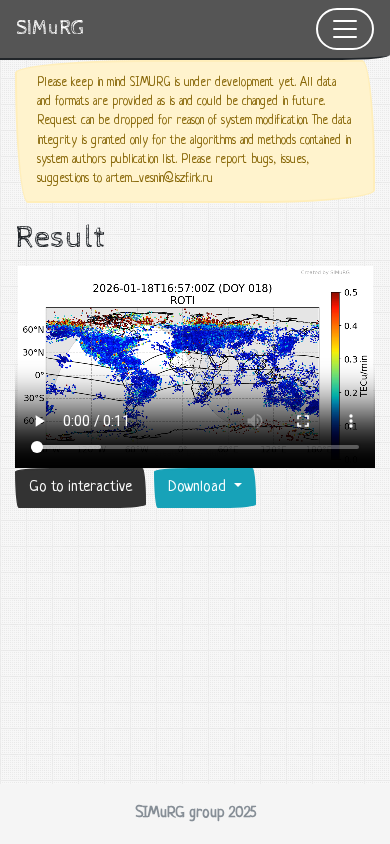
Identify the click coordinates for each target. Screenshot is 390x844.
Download (199, 487)
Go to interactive (80, 487)
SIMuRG (50, 28)
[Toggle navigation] (345, 29)
